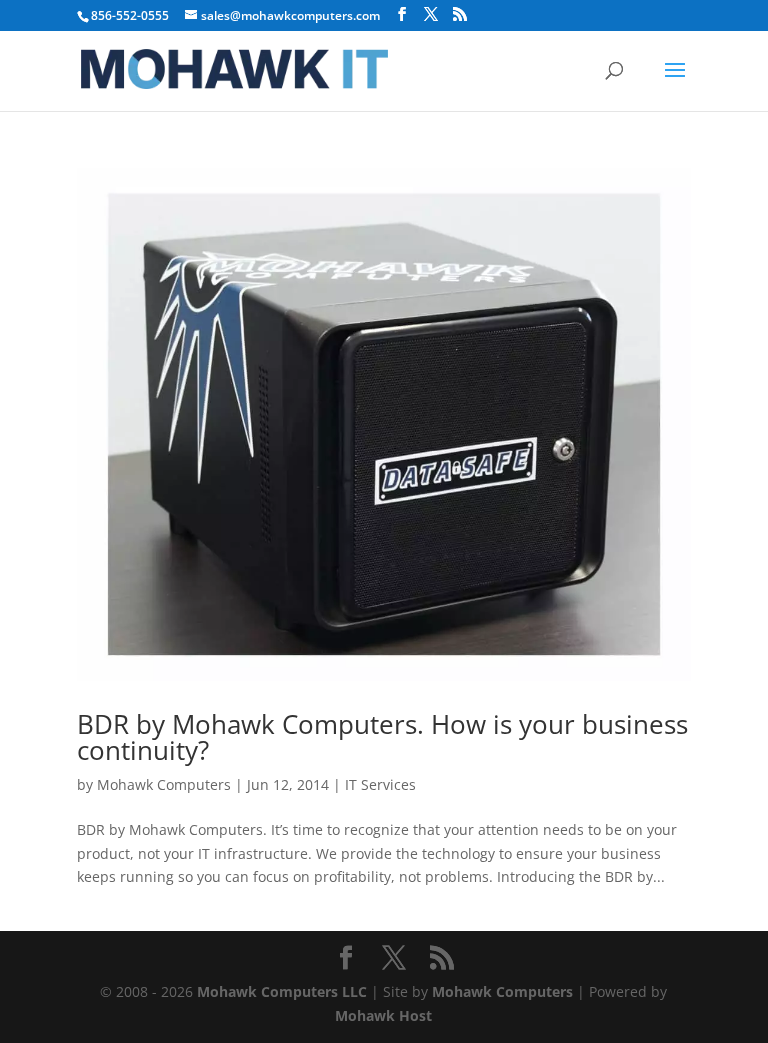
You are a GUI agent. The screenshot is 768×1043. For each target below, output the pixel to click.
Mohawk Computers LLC (282, 991)
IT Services (380, 784)
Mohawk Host (383, 1015)
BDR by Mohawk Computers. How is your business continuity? (382, 737)
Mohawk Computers (164, 784)
